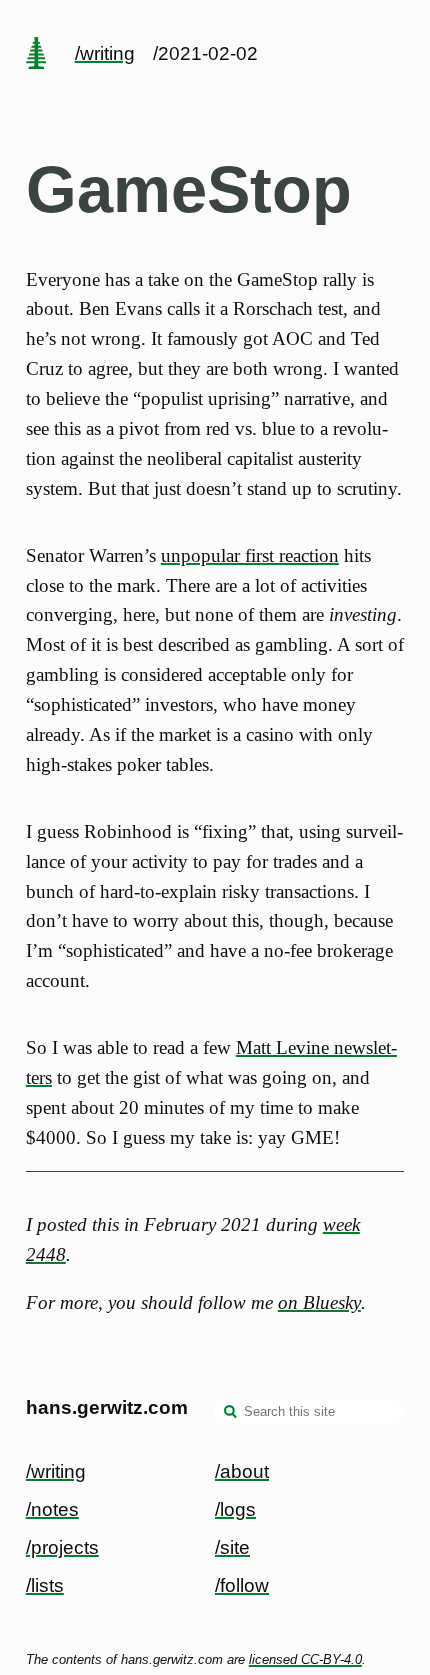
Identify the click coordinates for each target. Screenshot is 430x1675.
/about (242, 1471)
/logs (235, 1509)
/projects (62, 1547)
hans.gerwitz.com (107, 1407)
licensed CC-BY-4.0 (305, 1659)
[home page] (36, 55)
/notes (52, 1509)
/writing (105, 53)
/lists (45, 1585)
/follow (242, 1585)
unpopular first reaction (250, 555)
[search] (231, 1414)
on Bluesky (319, 1302)
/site (232, 1547)
